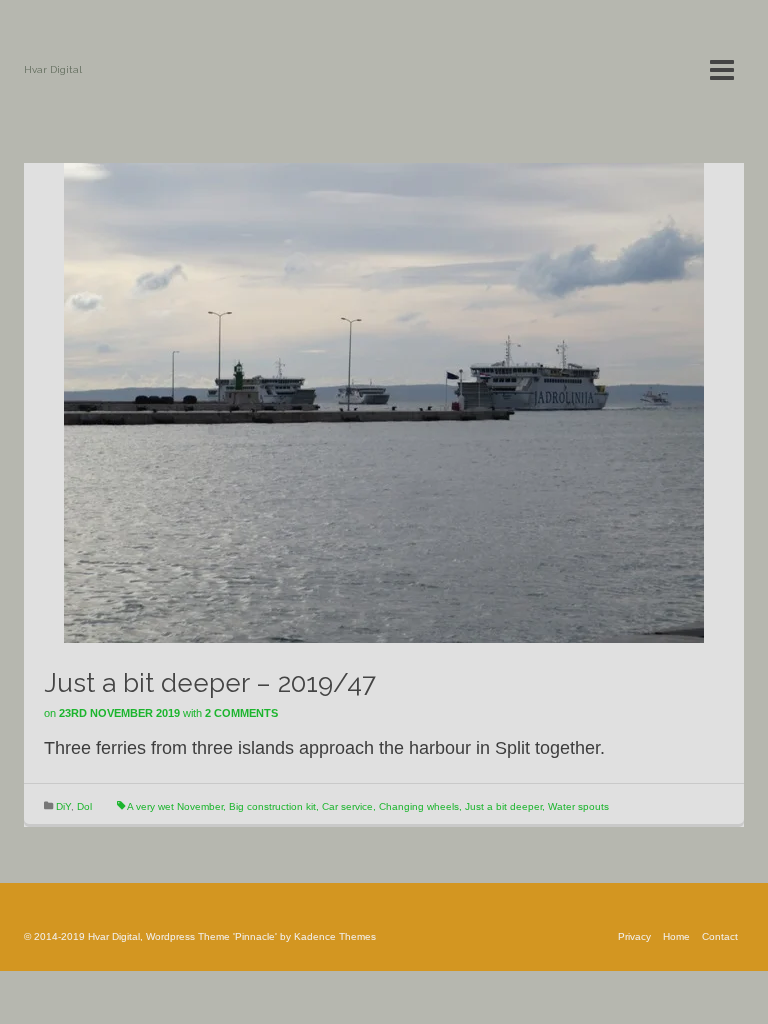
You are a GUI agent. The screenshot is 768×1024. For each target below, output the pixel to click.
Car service (347, 806)
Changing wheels (419, 806)
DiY (63, 806)
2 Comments (241, 713)
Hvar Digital (53, 69)
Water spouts (578, 806)
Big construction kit (272, 806)
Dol (84, 806)
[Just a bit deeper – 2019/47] (384, 402)
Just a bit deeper (503, 806)
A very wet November (175, 806)
